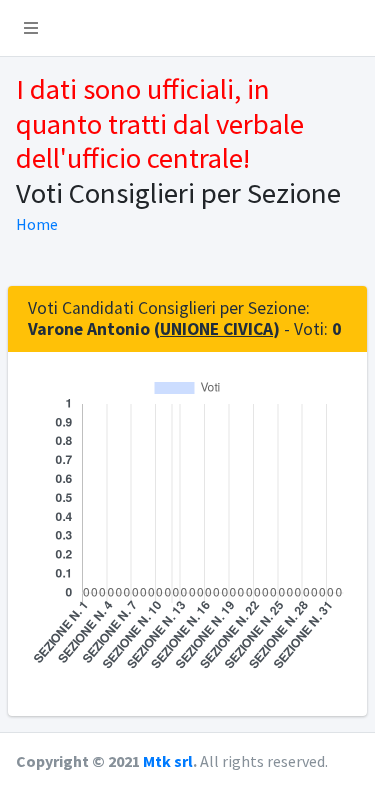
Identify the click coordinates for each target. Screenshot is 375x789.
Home (37, 224)
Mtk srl (168, 761)
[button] (31, 28)
